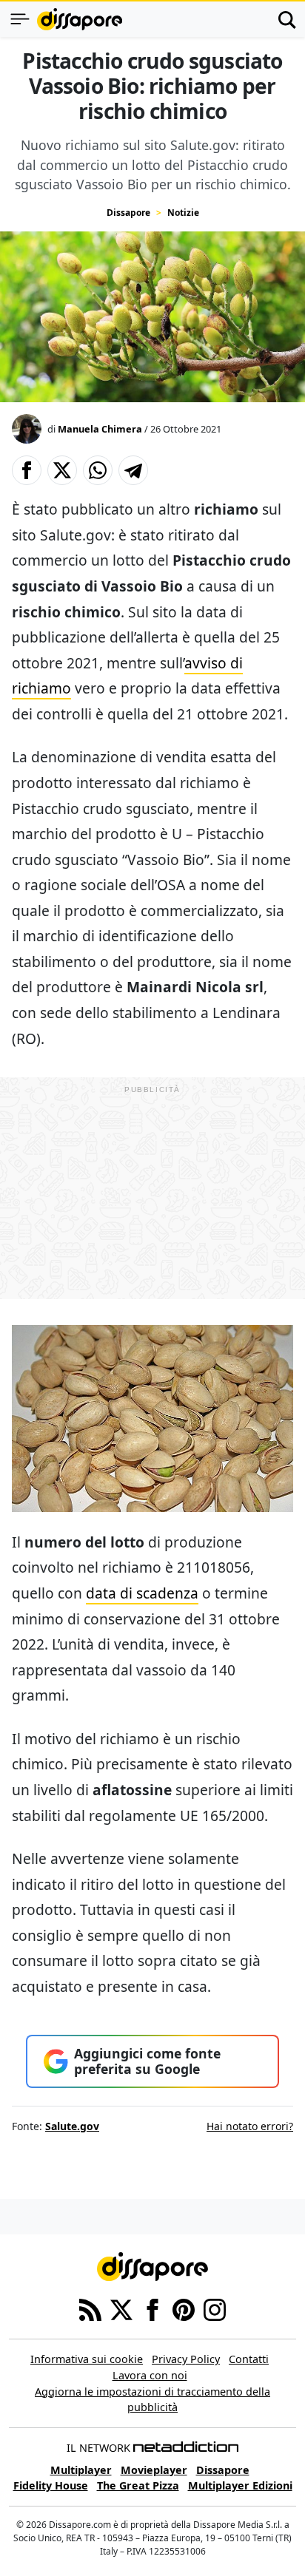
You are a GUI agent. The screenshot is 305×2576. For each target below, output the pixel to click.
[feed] (90, 2309)
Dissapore (128, 213)
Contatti (249, 2359)
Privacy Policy (186, 2359)
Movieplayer (154, 2470)
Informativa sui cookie (87, 2359)
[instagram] (215, 2309)
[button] (27, 470)
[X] (121, 2309)
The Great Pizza (138, 2485)
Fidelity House (51, 2485)
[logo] (80, 19)
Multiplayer (81, 2470)
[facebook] (152, 2309)
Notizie (183, 213)
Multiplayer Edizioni (240, 2485)
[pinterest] (184, 2309)
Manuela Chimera (100, 429)
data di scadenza (142, 1593)
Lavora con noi (150, 2375)
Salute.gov (72, 2126)
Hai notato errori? (250, 2126)
